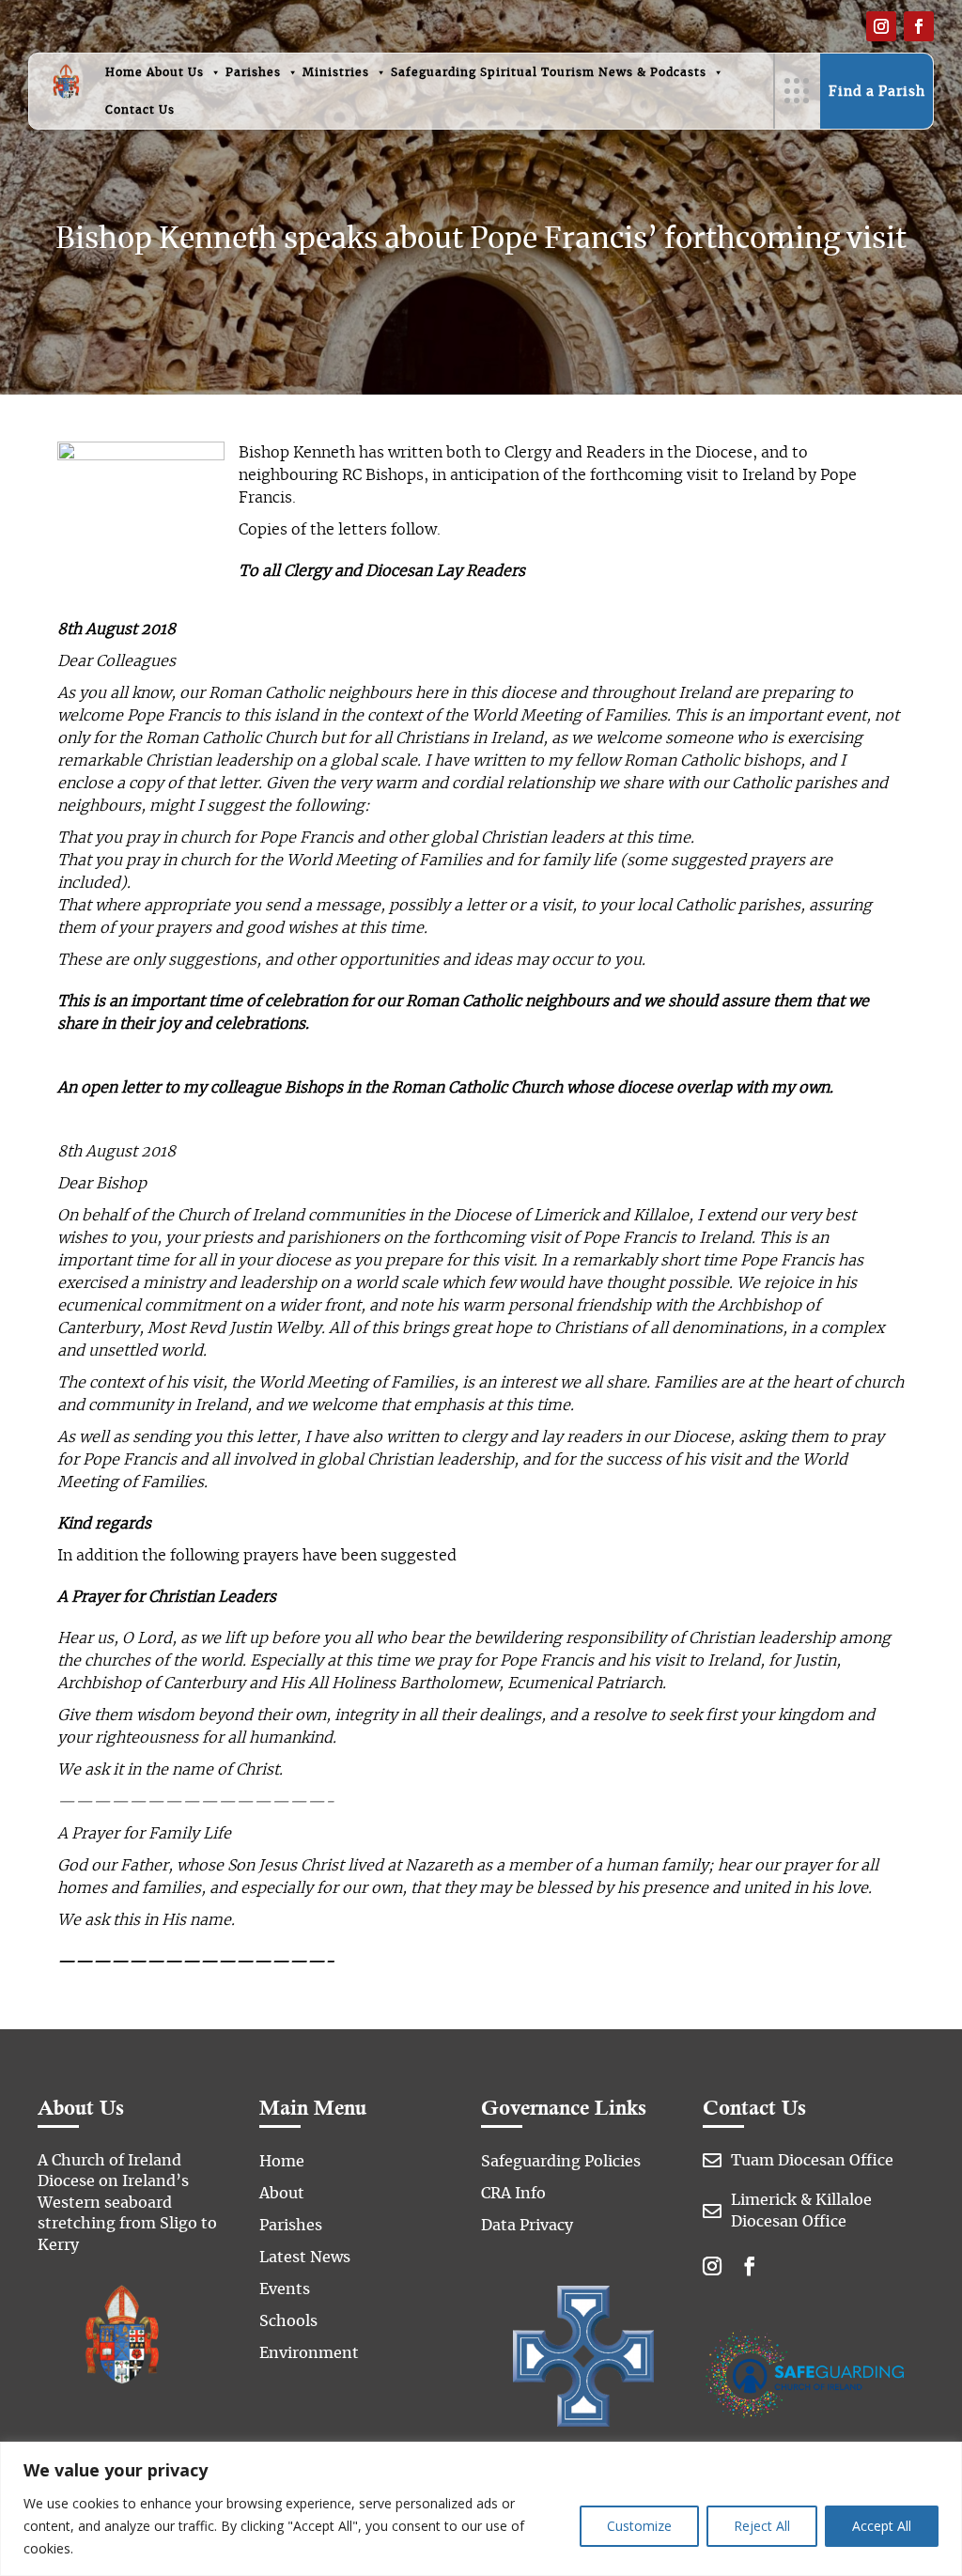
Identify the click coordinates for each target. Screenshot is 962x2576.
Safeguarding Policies (561, 2162)
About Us (175, 72)
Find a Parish (877, 92)
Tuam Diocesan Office (812, 2161)
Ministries (336, 72)
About (282, 2194)
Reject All (762, 2526)
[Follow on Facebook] (919, 26)
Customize (639, 2526)
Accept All (882, 2526)
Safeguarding (434, 72)
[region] (481, 2509)
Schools (288, 2321)
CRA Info (513, 2194)
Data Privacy (527, 2226)
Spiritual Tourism (537, 72)
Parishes (253, 72)
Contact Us (140, 110)
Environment (309, 2353)
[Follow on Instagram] (881, 26)
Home (124, 72)
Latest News (305, 2258)
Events (285, 2289)
